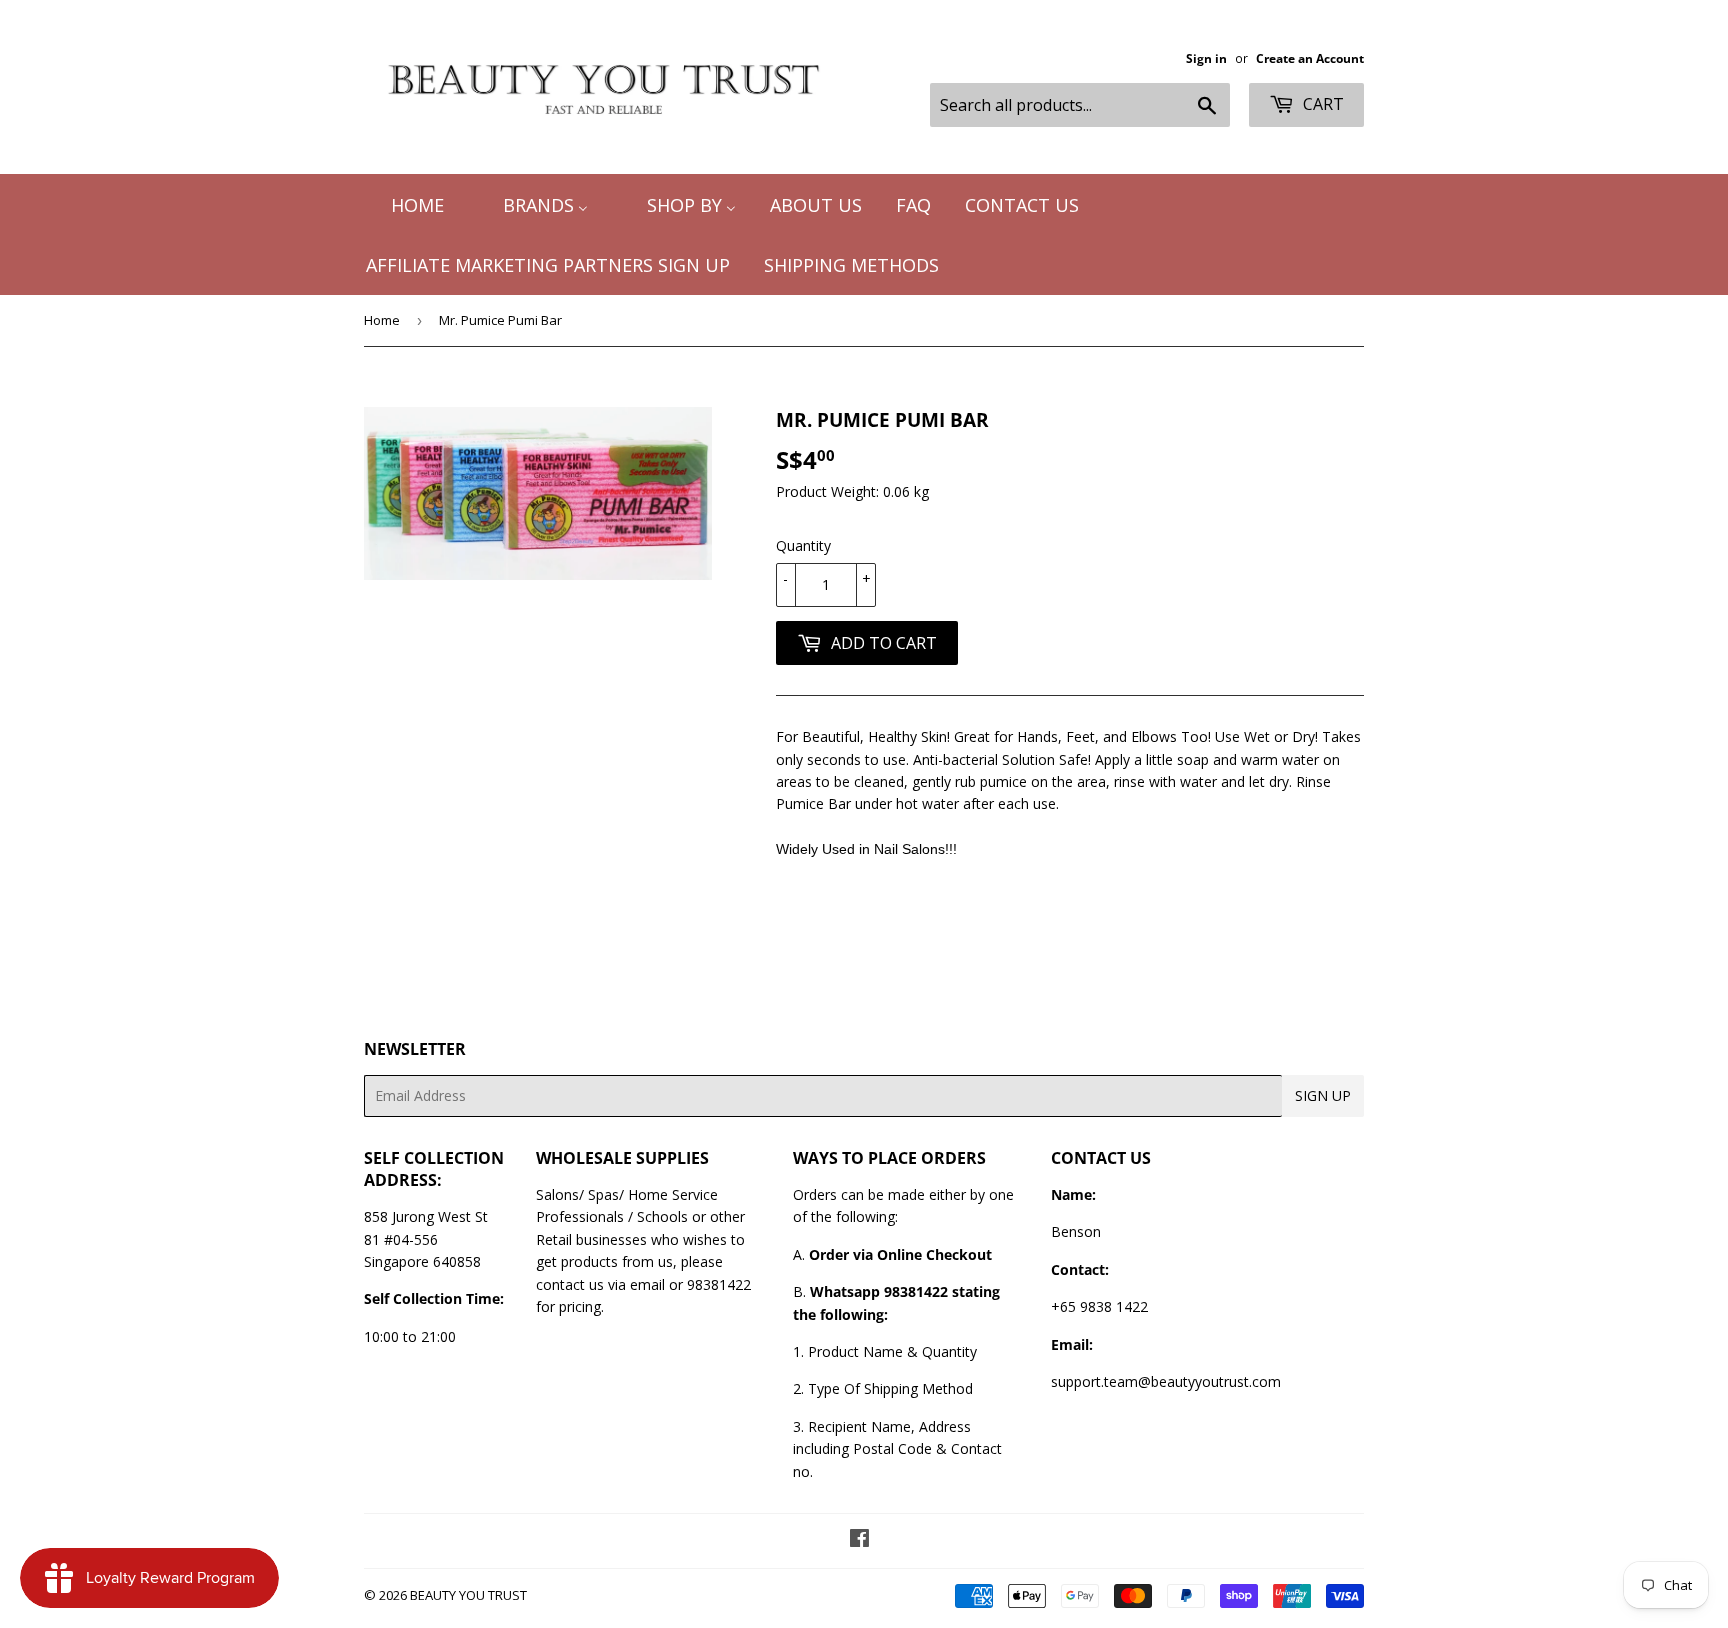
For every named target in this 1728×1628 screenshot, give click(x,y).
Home (382, 320)
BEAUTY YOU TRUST (468, 1595)
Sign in (1206, 58)
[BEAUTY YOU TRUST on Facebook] (859, 1540)
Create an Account (1310, 58)
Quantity (803, 545)
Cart (1321, 104)
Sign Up (1323, 1095)
